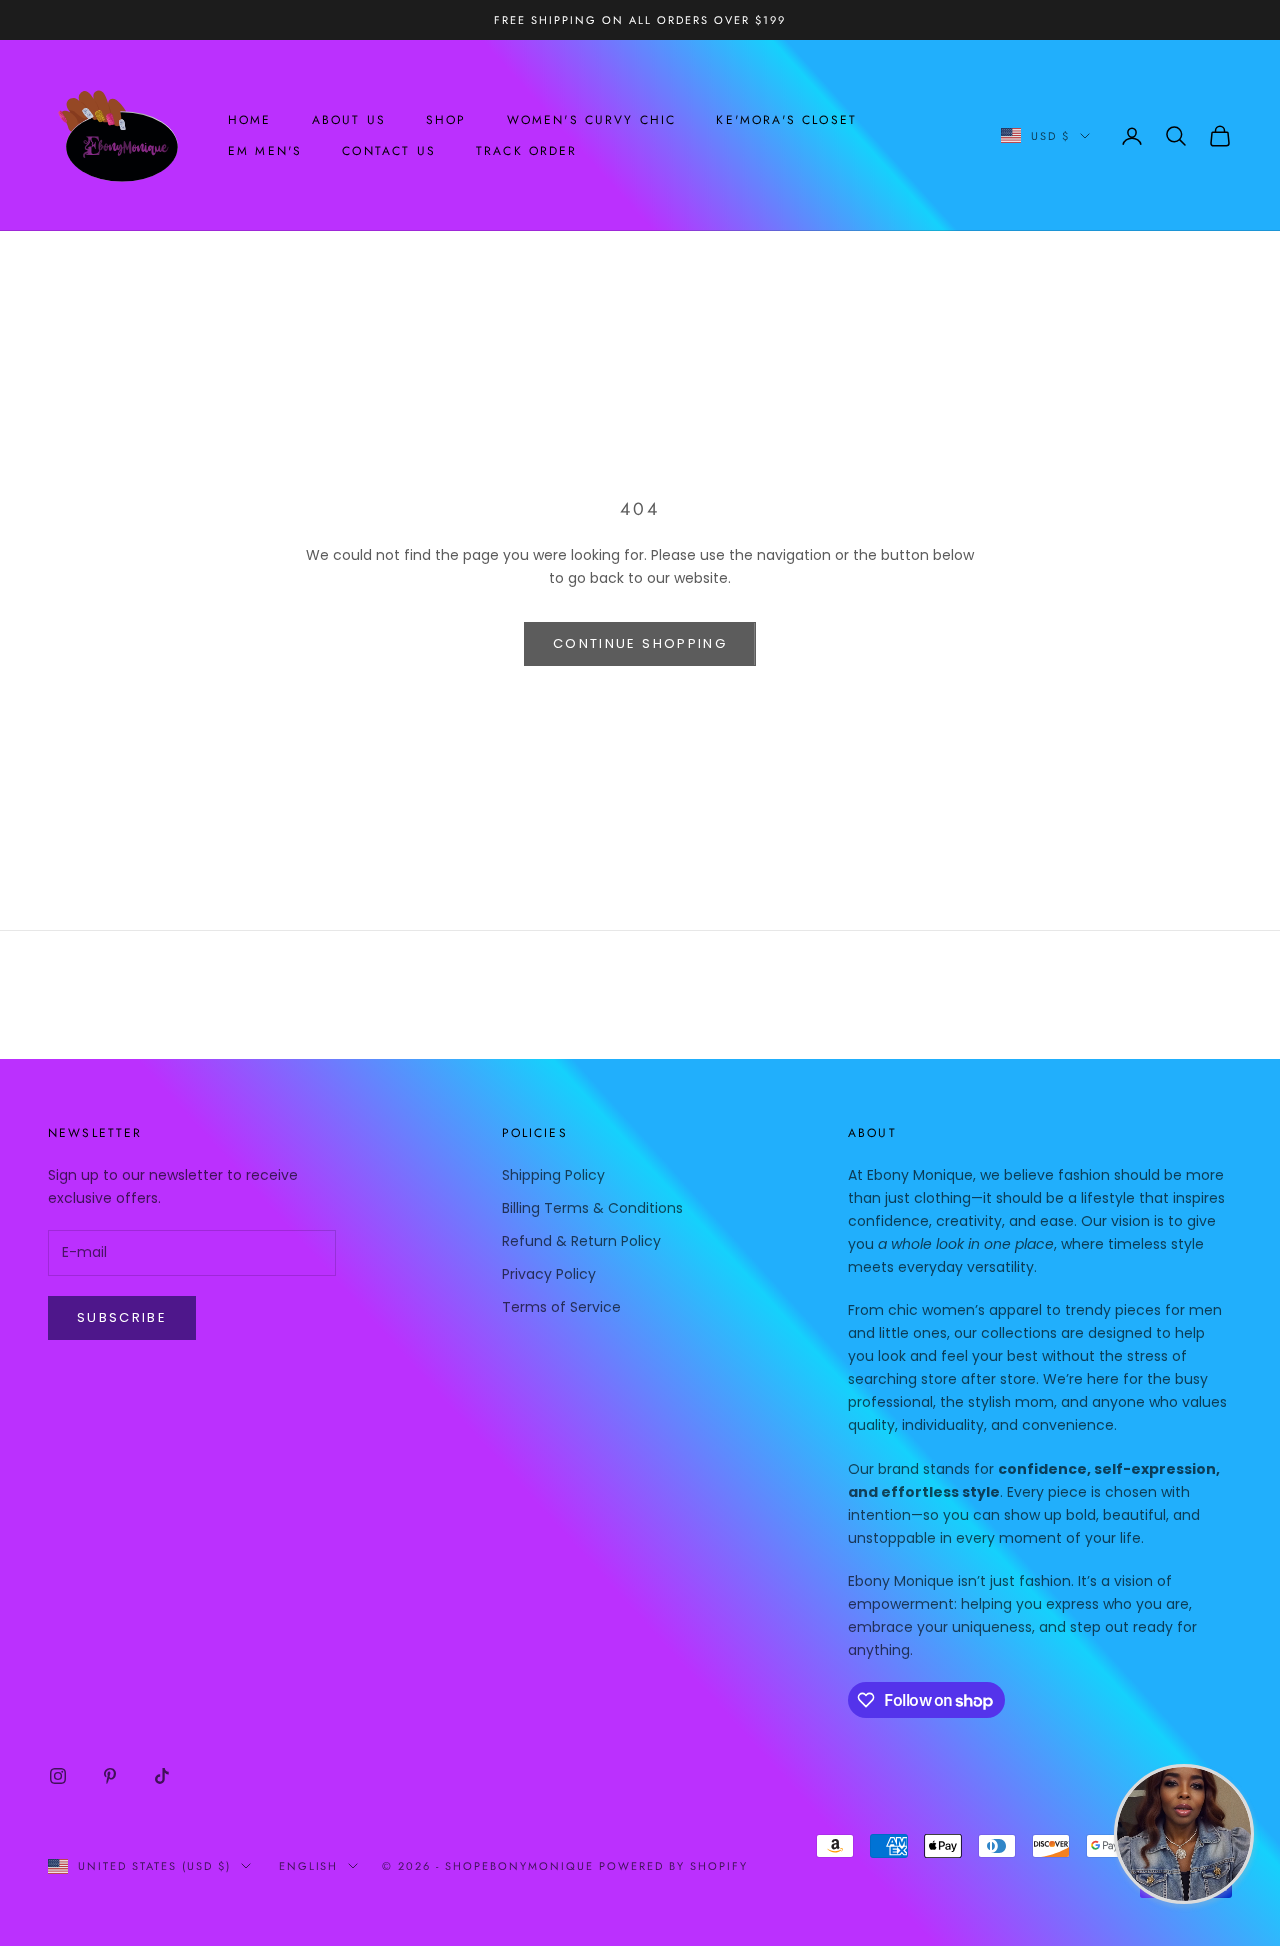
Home (250, 120)
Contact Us (389, 151)
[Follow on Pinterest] (110, 1776)
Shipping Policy (553, 1175)
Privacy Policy (549, 1274)
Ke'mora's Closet (786, 120)
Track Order (527, 151)
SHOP (446, 120)
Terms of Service (561, 1307)
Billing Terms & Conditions (592, 1208)
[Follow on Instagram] (58, 1776)
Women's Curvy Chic (592, 120)
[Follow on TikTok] (162, 1776)
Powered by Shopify (673, 1866)
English (309, 1866)
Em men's (265, 151)
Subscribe (122, 1317)
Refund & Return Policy (581, 1241)
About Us (349, 120)
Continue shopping (640, 643)
